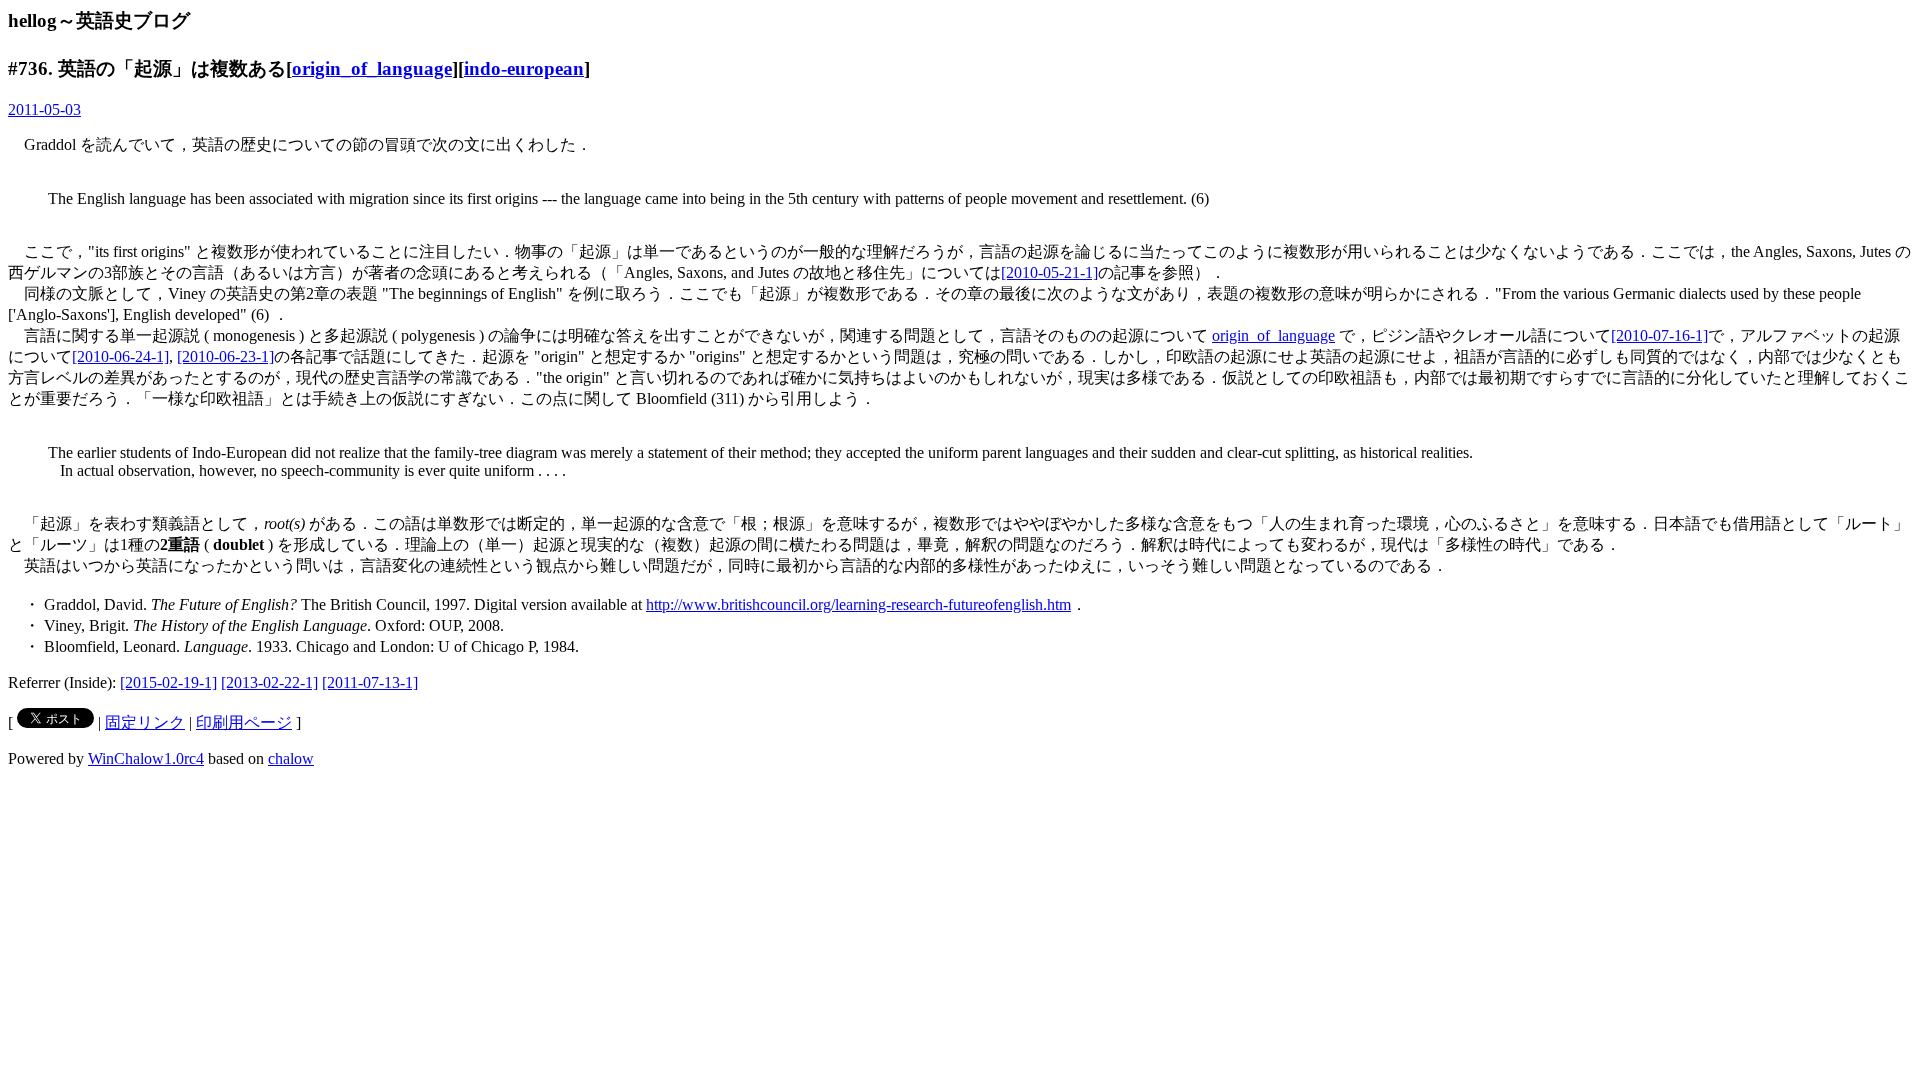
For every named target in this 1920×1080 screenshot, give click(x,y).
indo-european (524, 68)
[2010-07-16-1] (1659, 335)
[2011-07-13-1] (370, 682)
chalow (291, 758)
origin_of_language (372, 68)
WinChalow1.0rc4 (146, 758)
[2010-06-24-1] (120, 356)
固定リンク (145, 722)
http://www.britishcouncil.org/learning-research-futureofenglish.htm (858, 604)
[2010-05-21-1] (1049, 272)
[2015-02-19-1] (168, 682)
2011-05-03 (44, 109)
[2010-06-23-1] (225, 356)
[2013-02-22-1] (269, 682)
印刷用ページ (244, 722)
